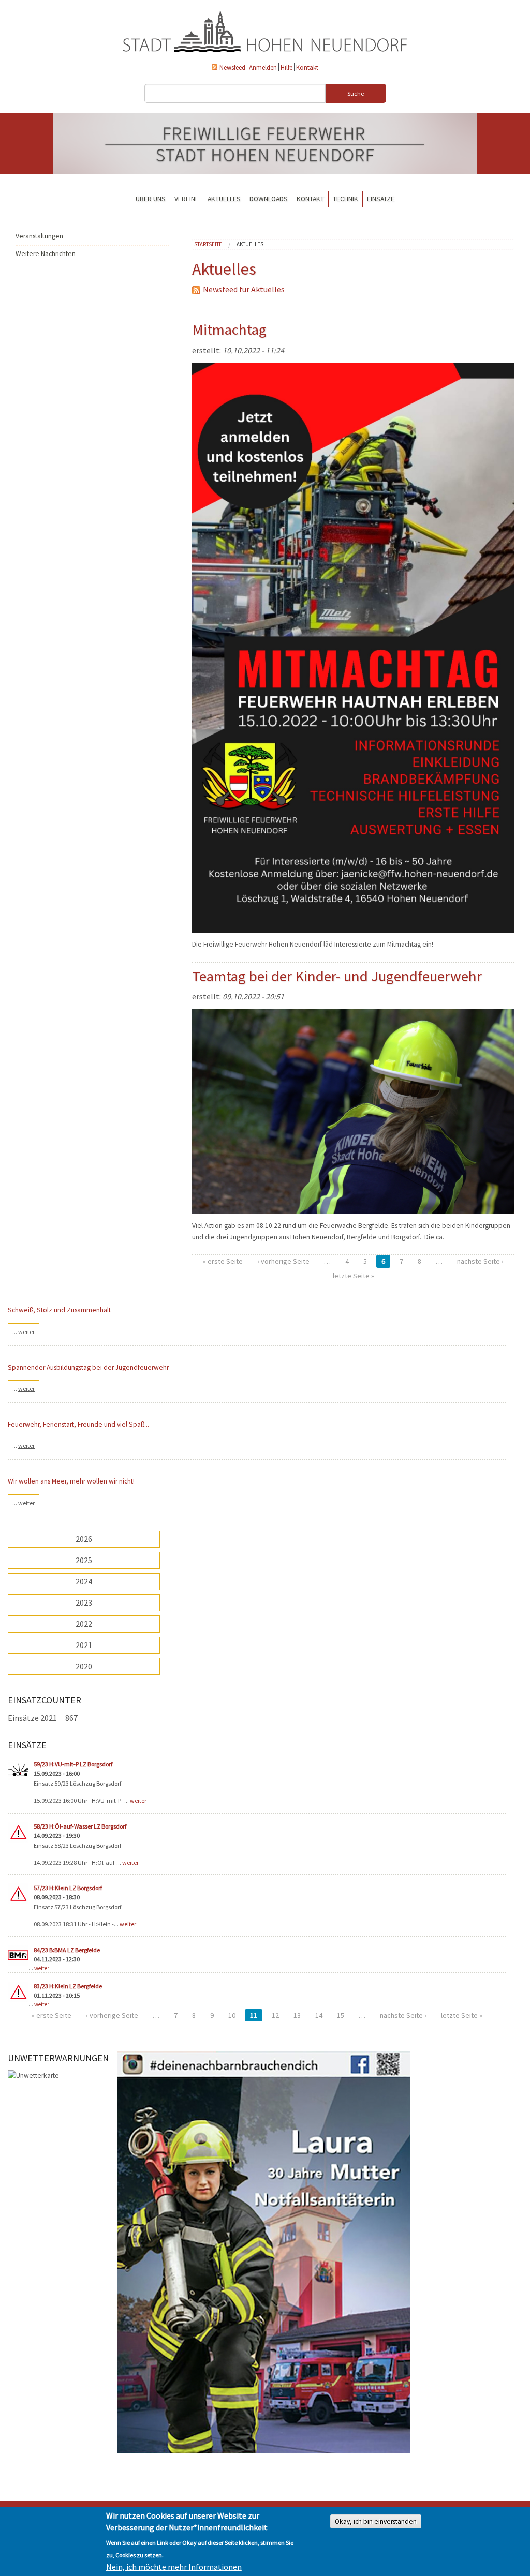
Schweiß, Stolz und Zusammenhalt (59, 1310)
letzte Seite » (354, 1276)
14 (319, 2015)
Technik (345, 199)
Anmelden (263, 67)
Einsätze (381, 199)
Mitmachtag (229, 330)
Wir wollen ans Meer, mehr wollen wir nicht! (71, 1481)
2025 (84, 1560)
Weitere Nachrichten (46, 254)
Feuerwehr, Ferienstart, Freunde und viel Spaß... (78, 1424)
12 (275, 2015)
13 (297, 2015)
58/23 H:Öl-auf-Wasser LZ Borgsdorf (80, 1826)
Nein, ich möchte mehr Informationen (174, 2567)
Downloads (269, 199)
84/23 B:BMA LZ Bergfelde (67, 1950)
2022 (84, 1624)
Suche (356, 93)
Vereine (187, 199)
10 (232, 2015)
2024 (84, 1581)
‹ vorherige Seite (283, 1261)
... (24, 1332)
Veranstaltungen (39, 236)
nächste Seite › (480, 1261)
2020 (84, 1666)
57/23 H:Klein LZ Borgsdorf (68, 1888)
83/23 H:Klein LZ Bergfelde (68, 1986)
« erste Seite (223, 1261)
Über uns (151, 199)
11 (254, 2015)
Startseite (208, 244)
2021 (84, 1645)
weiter (138, 1800)
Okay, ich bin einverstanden (376, 2521)
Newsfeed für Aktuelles (244, 289)
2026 (84, 1539)
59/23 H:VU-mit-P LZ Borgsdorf (73, 1764)
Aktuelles (224, 199)
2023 (84, 1602)
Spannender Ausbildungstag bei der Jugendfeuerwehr (88, 1367)
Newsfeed (232, 67)
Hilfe (286, 67)
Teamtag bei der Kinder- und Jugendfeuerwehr (337, 976)
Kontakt (307, 67)
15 (341, 2015)
